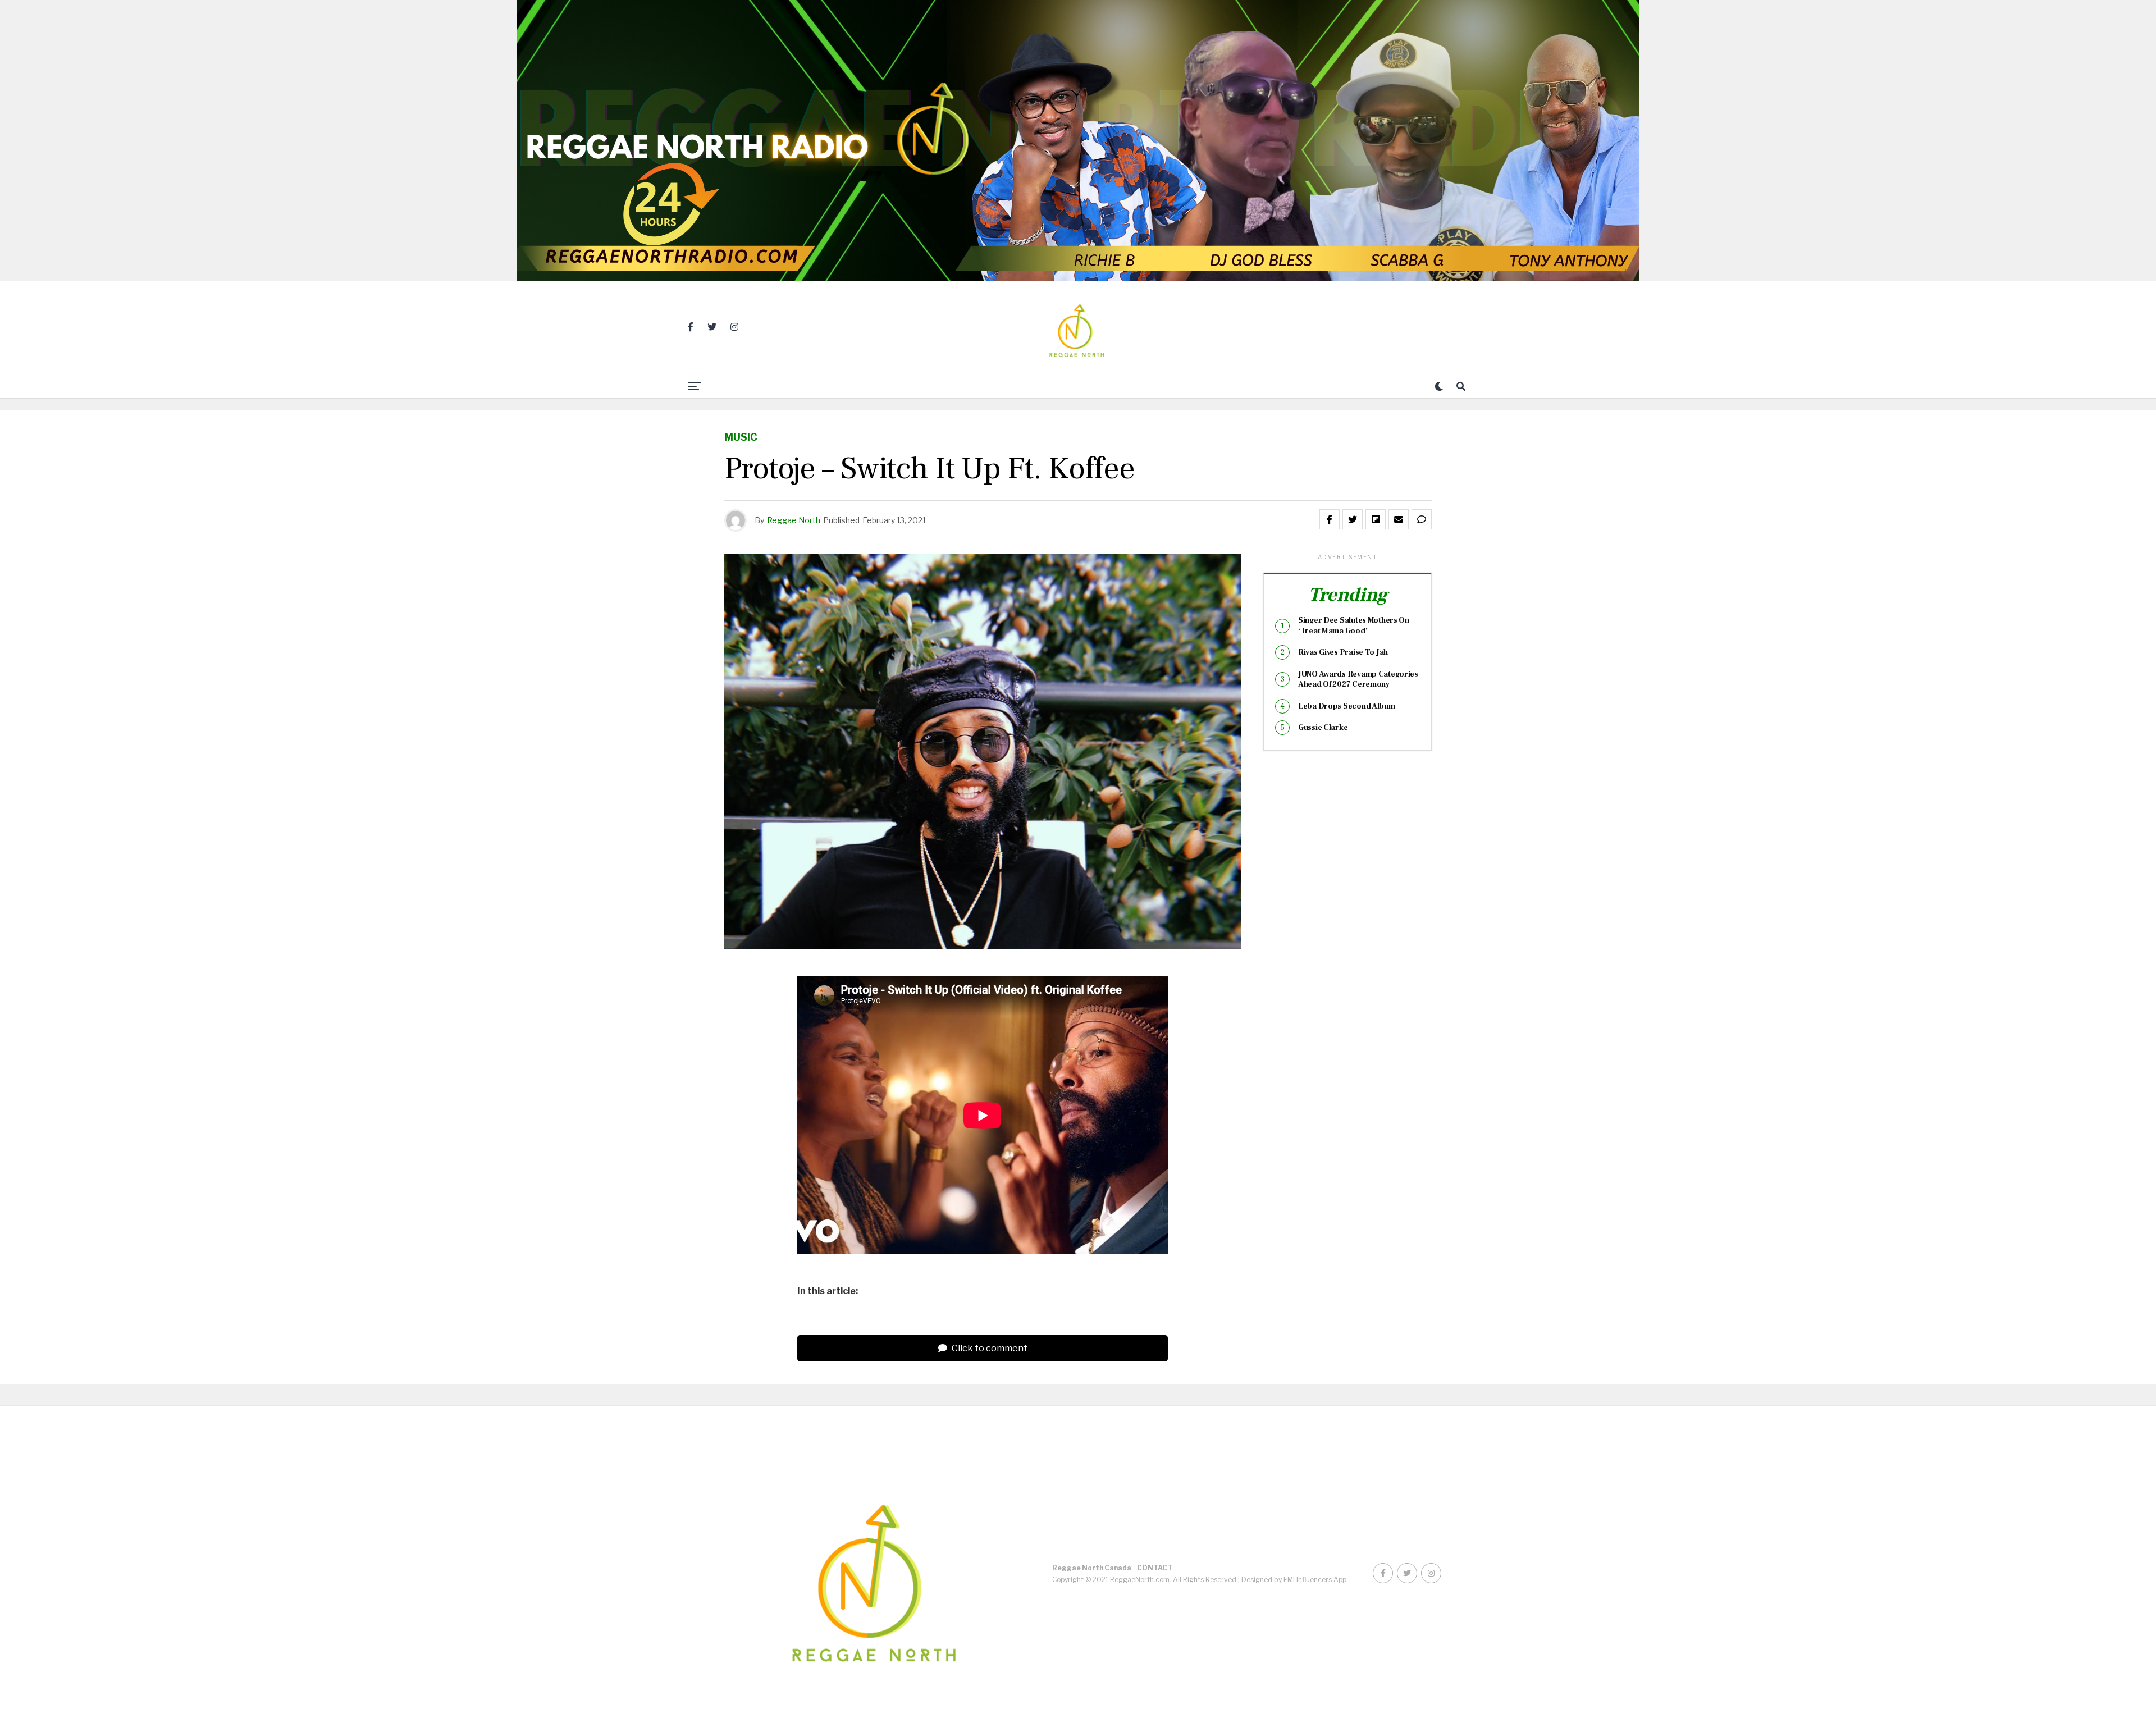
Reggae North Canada (1092, 1568)
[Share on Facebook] (1330, 519)
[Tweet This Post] (1353, 519)
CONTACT (1155, 1568)
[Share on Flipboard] (1376, 519)
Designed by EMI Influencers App (1294, 1580)
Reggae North (794, 520)
